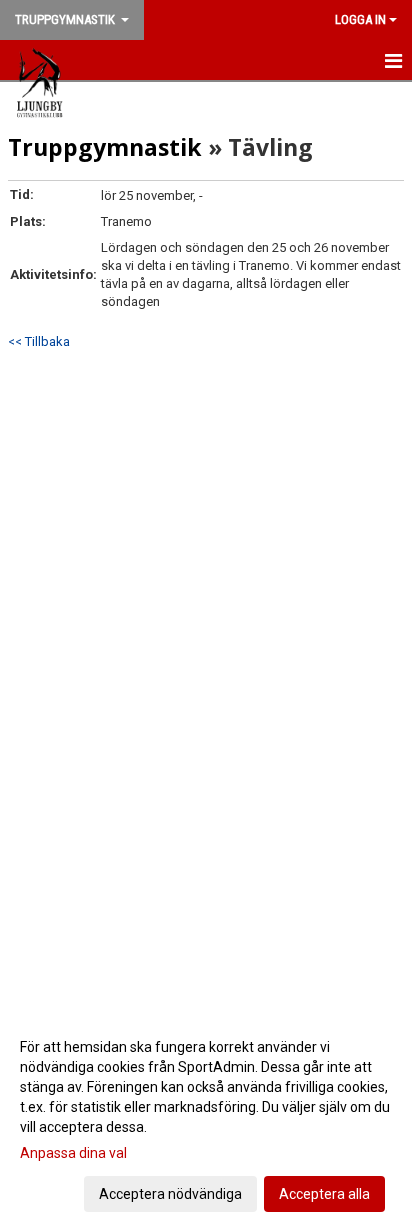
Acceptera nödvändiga (170, 1194)
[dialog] (206, 1119)
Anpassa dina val (73, 1153)
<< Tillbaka (39, 341)
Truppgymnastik (105, 147)
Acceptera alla (324, 1194)
